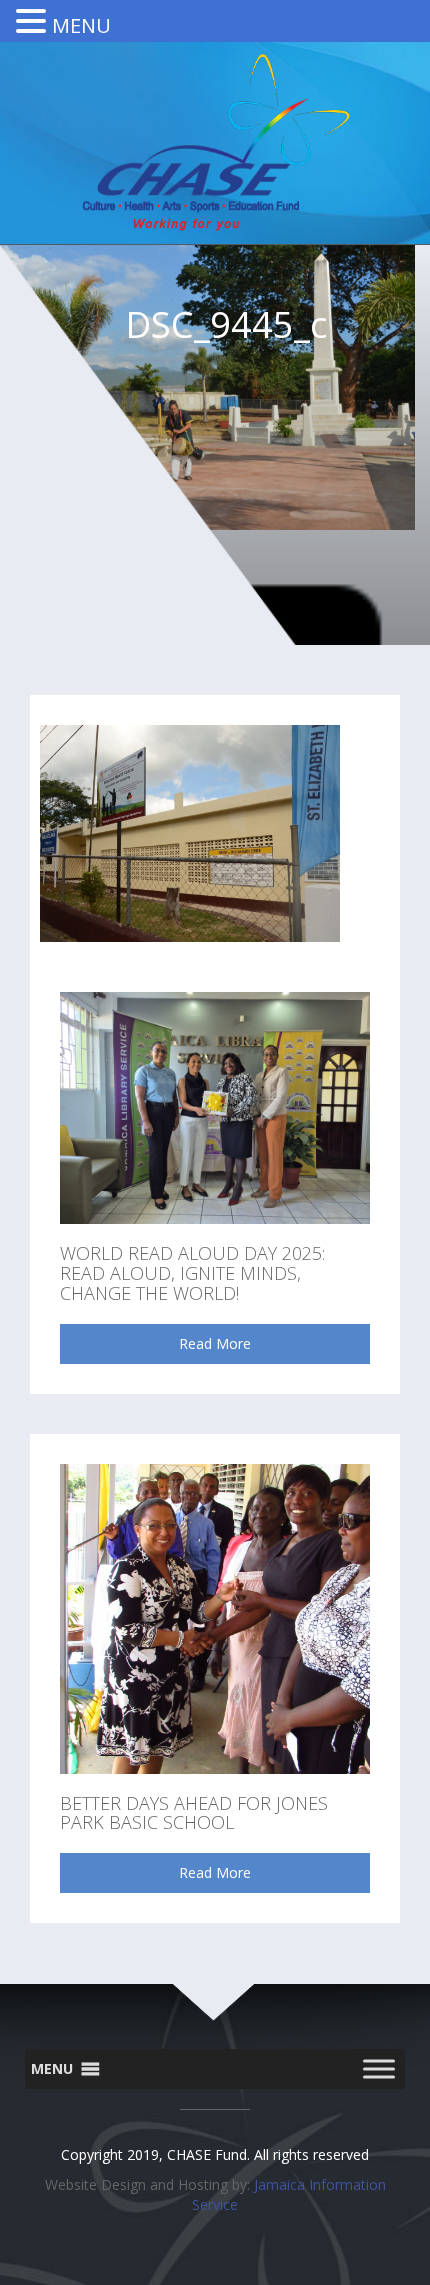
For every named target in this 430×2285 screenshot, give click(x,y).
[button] (52, 2069)
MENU (81, 25)
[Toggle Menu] (379, 2069)
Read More (215, 1343)
